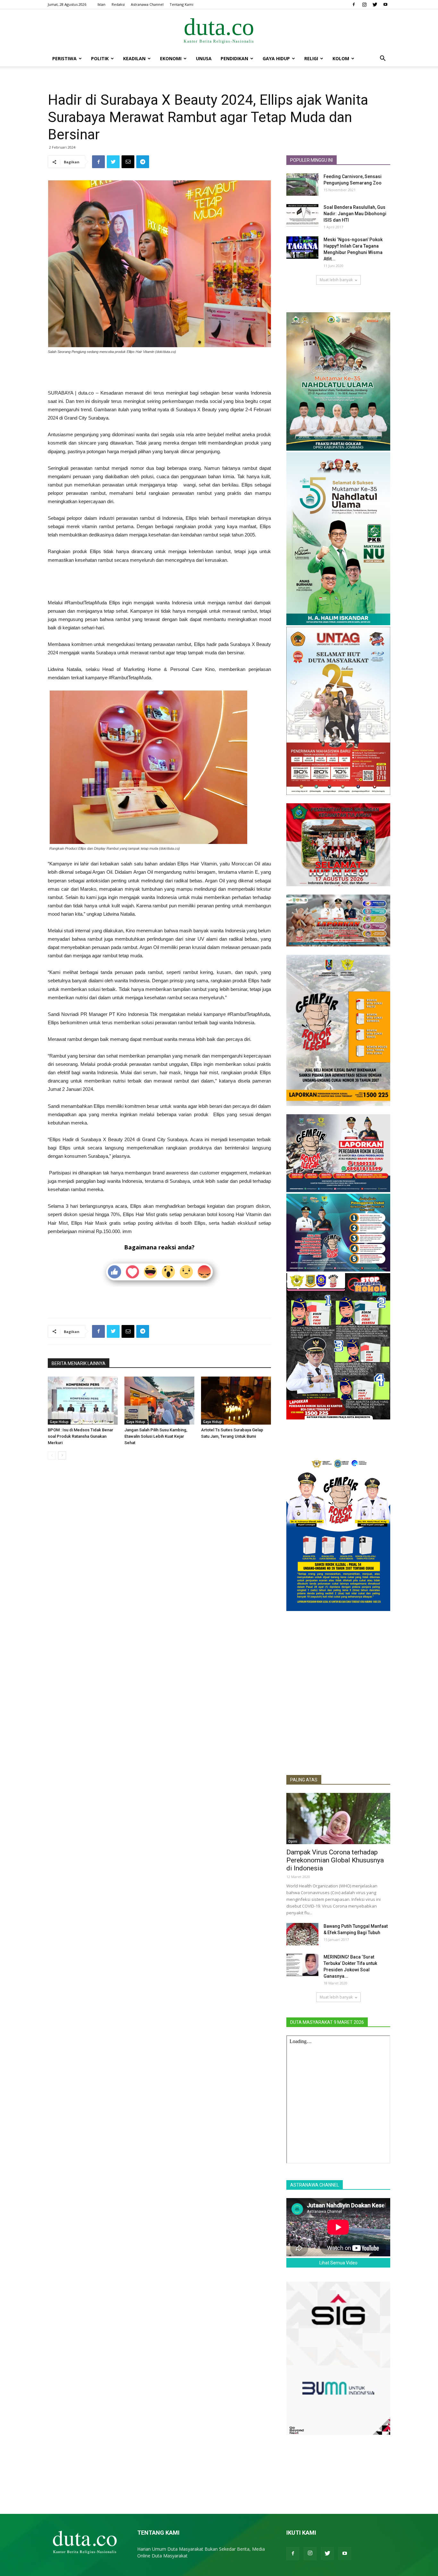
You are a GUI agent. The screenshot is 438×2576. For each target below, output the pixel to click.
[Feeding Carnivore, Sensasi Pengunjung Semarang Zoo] (302, 184)
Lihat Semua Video (338, 2263)
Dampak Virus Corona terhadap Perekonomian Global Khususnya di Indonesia (335, 1860)
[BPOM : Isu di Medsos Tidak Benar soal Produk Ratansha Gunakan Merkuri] (83, 1401)
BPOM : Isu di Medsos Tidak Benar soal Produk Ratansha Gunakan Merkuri (80, 1436)
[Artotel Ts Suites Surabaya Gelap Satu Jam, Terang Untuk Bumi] (236, 1401)
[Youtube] (385, 4)
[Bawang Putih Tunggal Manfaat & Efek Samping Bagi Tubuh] (302, 1934)
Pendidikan (234, 58)
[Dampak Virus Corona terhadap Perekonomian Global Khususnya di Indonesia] (338, 1819)
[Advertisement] (159, 372)
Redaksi (118, 4)
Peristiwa (64, 58)
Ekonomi (171, 58)
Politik (100, 58)
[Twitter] (375, 4)
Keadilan (134, 58)
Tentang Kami (181, 4)
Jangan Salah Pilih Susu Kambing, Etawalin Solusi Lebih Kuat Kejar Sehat (156, 1436)
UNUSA (204, 58)
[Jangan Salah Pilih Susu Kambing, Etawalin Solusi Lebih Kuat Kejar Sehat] (159, 1401)
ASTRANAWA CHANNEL (315, 2185)
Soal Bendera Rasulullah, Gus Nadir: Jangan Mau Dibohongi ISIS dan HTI (355, 214)
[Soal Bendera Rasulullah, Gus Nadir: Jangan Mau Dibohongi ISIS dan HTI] (302, 215)
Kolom (341, 58)
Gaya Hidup (276, 58)
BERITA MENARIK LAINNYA (79, 1363)
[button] (383, 59)
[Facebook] (354, 4)
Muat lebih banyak (336, 280)
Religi (311, 58)
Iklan (101, 4)
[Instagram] (364, 4)
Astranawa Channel (147, 4)
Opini (293, 1841)
